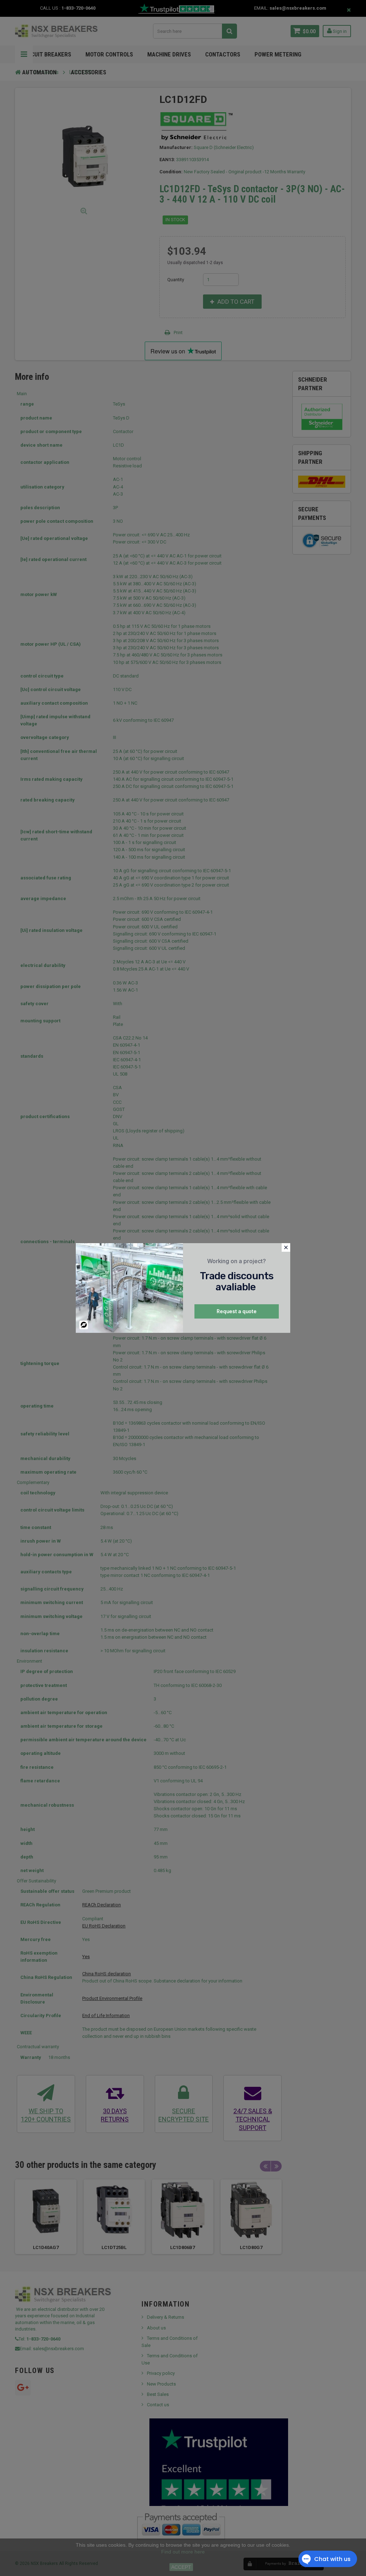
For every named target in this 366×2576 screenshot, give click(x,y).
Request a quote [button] (237, 1311)
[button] (286, 1247)
